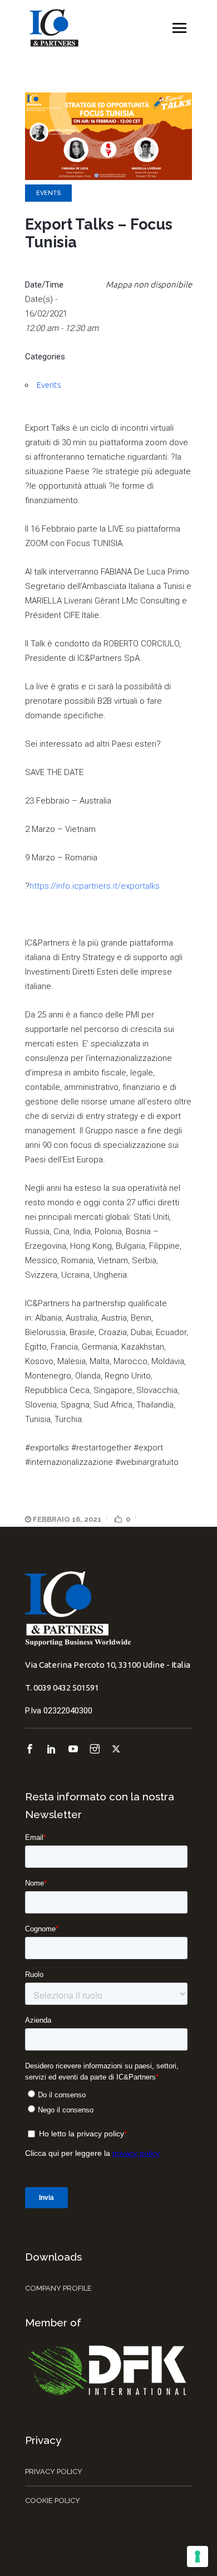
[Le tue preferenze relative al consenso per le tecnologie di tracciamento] (198, 2556)
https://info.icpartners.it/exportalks (95, 886)
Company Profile (58, 2288)
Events (48, 193)
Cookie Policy (53, 2500)
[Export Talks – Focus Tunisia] (108, 177)
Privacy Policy (54, 2472)
